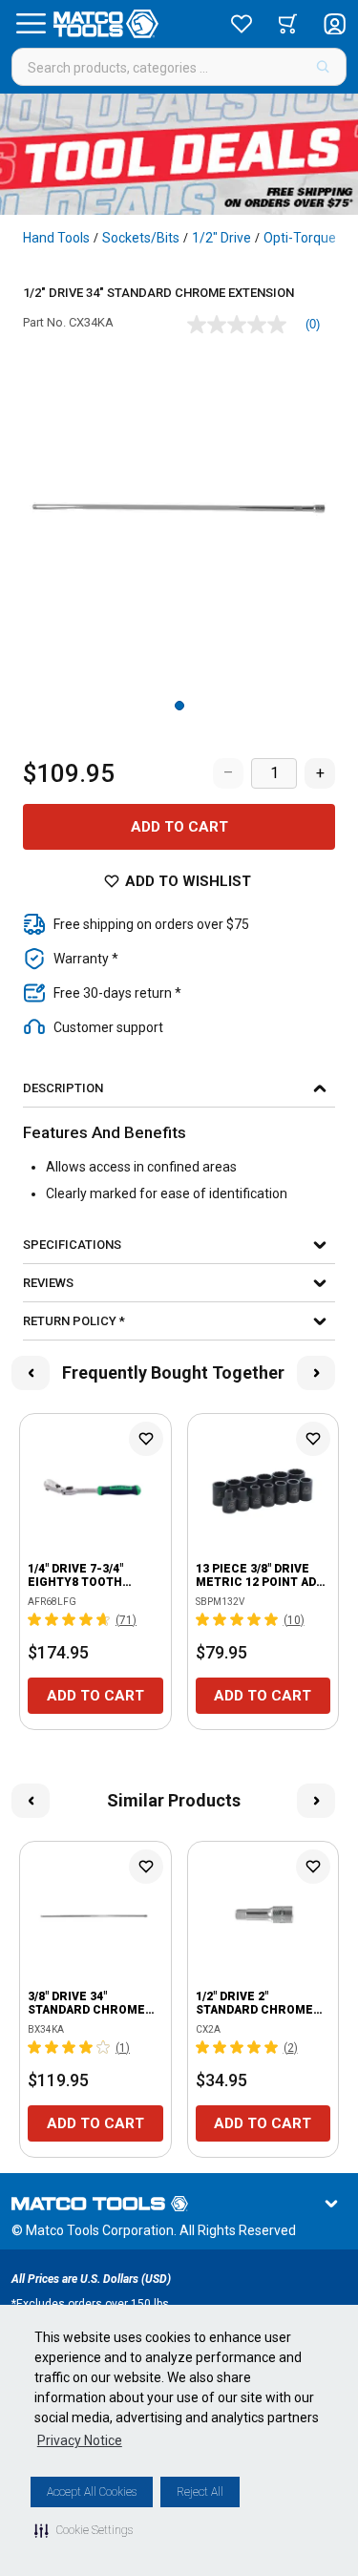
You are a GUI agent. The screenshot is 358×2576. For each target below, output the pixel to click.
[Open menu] (31, 24)
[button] (84, 2530)
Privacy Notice (80, 2440)
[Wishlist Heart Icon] (146, 1439)
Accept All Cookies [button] (92, 2492)
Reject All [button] (200, 2492)
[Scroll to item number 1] (179, 706)
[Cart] (288, 24)
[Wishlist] (242, 24)
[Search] (323, 67)
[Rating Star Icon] (35, 1619)
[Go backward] (31, 1373)
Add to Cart (179, 827)
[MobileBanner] (179, 154)
